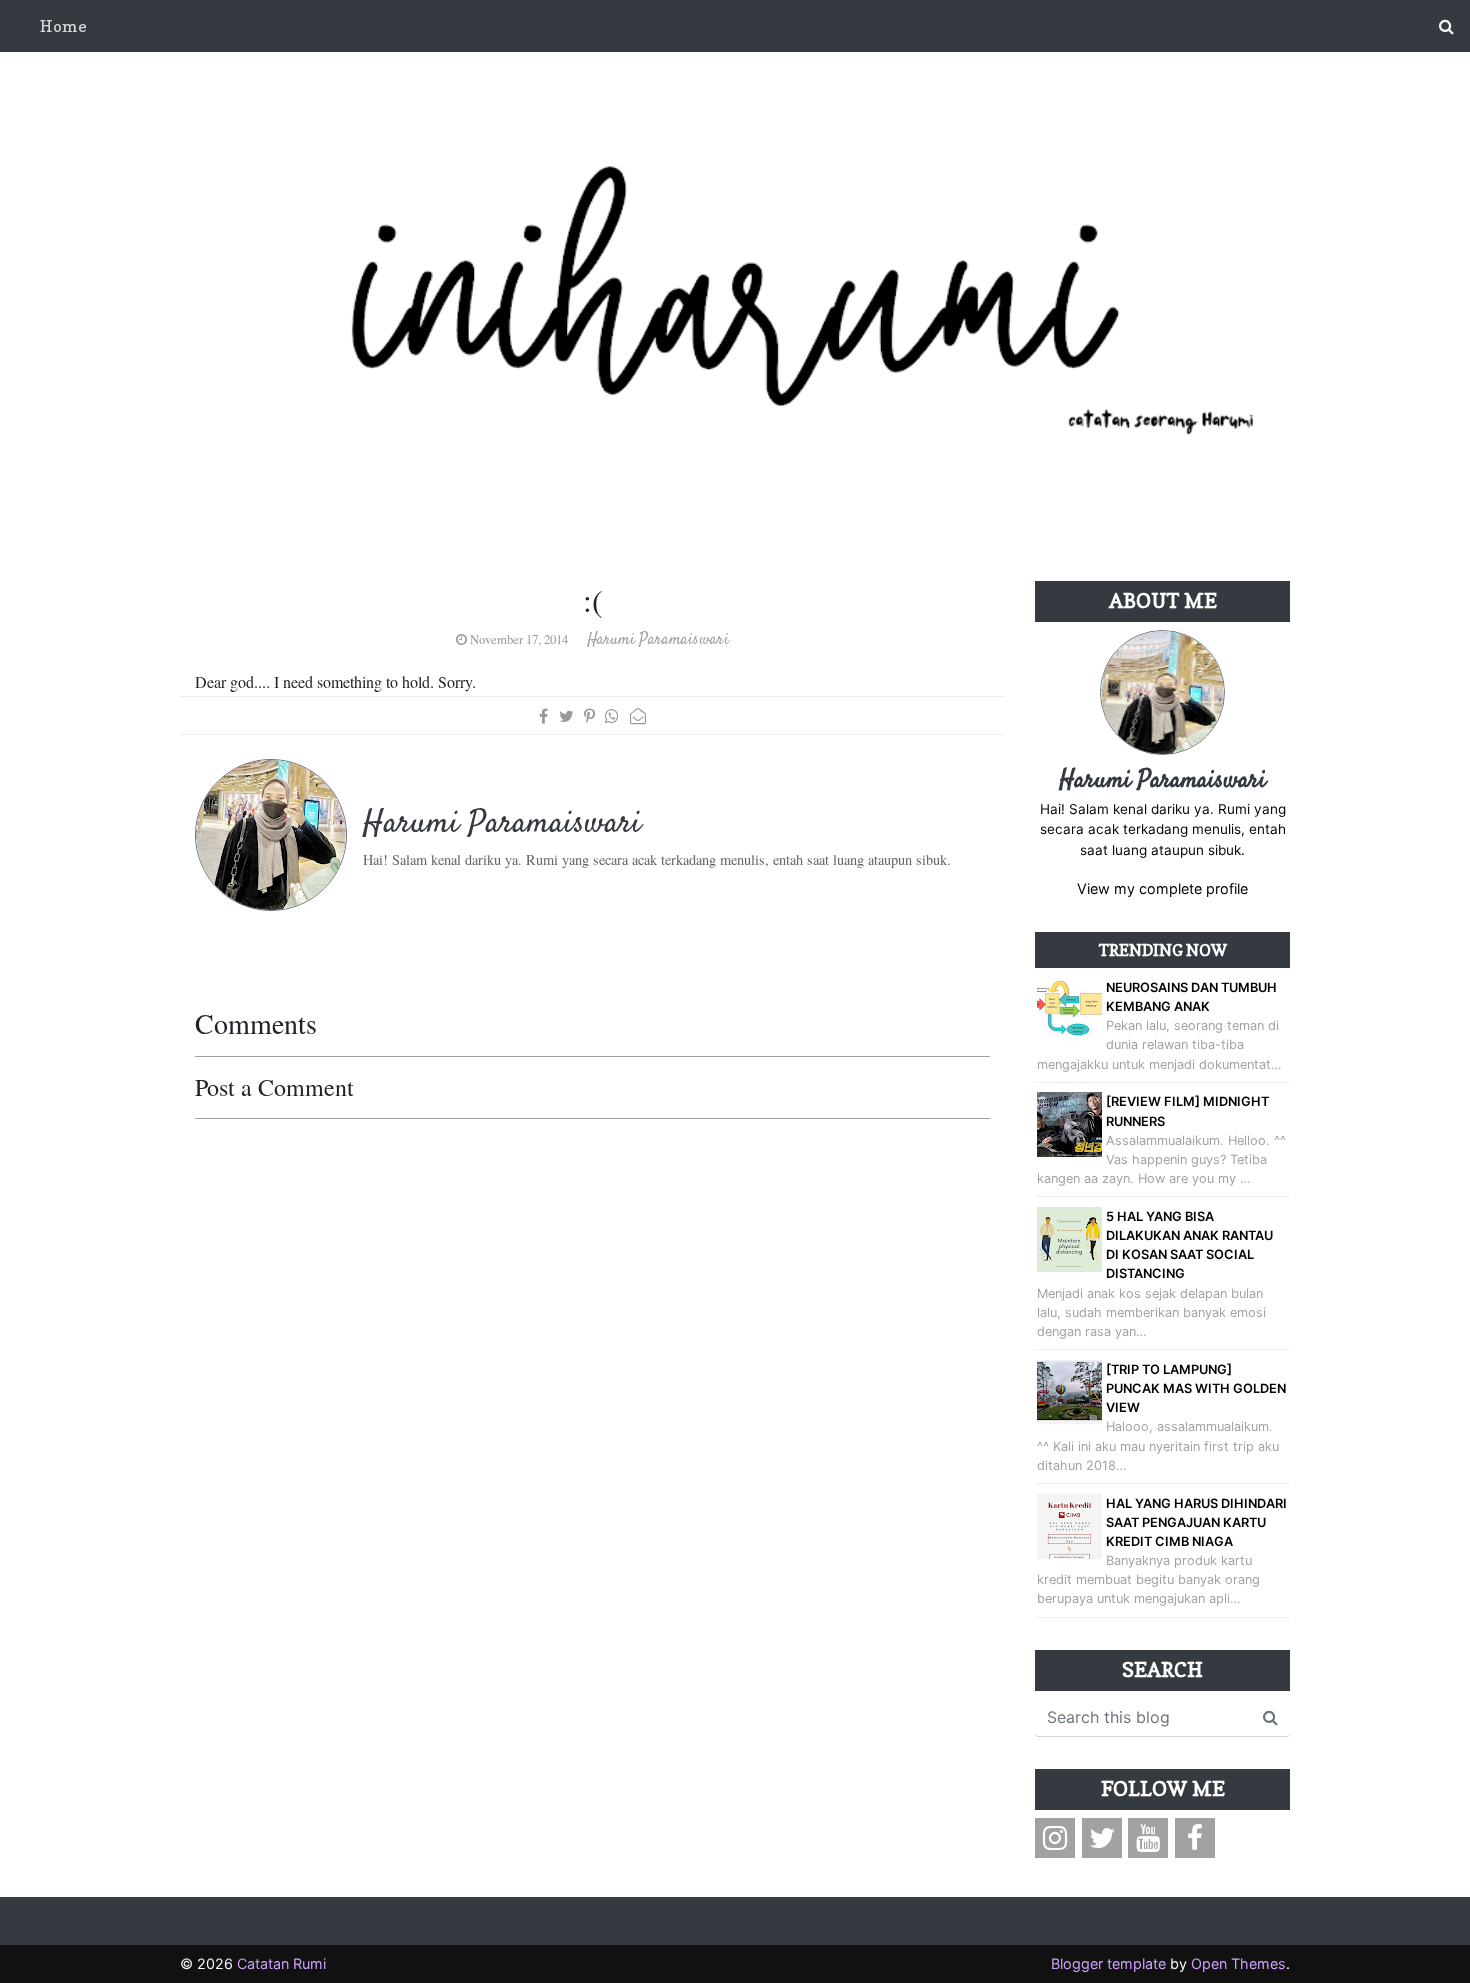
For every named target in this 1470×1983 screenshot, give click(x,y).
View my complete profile (1162, 888)
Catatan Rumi (281, 1963)
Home (63, 26)
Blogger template (1108, 1963)
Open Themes (1238, 1963)
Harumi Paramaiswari (1162, 781)
